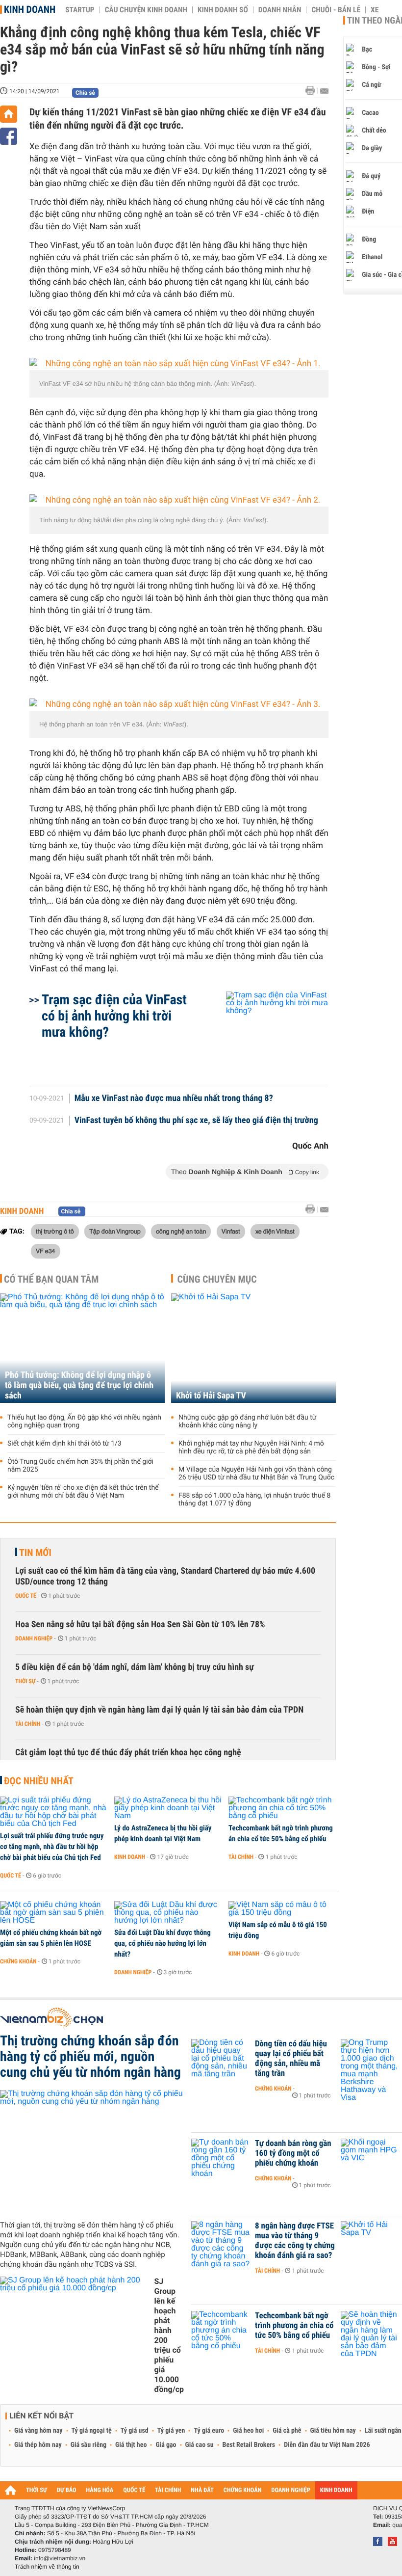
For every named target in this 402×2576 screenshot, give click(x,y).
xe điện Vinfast (275, 1231)
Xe (375, 10)
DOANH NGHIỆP (290, 2490)
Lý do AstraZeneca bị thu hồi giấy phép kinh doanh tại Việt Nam (163, 1833)
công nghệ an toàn (181, 1231)
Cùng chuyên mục (217, 1279)
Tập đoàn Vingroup (115, 1231)
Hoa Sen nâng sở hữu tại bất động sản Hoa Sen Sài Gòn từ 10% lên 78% (140, 1624)
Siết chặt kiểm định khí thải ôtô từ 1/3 (64, 1444)
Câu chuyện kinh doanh (146, 10)
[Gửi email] (324, 91)
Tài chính (28, 1724)
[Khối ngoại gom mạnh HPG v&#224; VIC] (370, 2158)
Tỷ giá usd (135, 2431)
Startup (80, 10)
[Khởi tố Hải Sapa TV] (253, 1348)
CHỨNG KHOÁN (243, 2490)
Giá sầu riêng (88, 2445)
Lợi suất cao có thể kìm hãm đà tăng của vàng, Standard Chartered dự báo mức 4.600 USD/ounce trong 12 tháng (165, 1576)
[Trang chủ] (9, 114)
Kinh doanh (30, 9)
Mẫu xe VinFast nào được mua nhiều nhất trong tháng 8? (174, 1099)
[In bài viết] (313, 91)
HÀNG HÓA (100, 2490)
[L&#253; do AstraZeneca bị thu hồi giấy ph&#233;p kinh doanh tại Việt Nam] (168, 1808)
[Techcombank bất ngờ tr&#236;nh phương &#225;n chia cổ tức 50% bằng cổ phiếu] (282, 1808)
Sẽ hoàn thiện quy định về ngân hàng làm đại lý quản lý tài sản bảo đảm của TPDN (159, 1710)
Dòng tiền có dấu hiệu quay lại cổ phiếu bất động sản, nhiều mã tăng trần (291, 2059)
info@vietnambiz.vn (60, 2558)
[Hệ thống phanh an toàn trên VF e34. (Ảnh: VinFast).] (179, 705)
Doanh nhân (280, 10)
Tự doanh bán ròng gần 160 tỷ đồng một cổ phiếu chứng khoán (293, 2153)
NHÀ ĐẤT (202, 2490)
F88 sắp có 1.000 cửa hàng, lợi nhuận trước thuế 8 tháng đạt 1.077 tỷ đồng (254, 1500)
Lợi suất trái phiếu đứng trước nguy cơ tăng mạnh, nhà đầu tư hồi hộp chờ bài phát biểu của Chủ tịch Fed (52, 1847)
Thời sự (25, 1681)
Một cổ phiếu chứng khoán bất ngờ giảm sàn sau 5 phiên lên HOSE (51, 1938)
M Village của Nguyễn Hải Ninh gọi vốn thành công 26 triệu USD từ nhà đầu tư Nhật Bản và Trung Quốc (256, 1474)
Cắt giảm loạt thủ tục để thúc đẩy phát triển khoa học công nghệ (128, 1753)
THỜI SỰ (37, 2490)
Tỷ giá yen (171, 2431)
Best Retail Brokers (249, 2445)
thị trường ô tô (55, 1231)
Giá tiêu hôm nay (333, 2431)
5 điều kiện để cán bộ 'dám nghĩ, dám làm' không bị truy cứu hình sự (135, 1667)
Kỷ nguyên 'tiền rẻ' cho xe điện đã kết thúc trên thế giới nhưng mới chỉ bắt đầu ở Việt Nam (83, 1492)
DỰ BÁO (67, 2490)
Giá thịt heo (131, 2445)
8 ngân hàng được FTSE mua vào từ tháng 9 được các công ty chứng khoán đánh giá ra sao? (295, 2241)
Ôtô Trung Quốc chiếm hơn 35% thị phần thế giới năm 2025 (80, 1466)
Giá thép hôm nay (38, 2445)
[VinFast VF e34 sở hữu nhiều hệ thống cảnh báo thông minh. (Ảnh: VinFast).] (179, 364)
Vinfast (231, 1231)
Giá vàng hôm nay (38, 2431)
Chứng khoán (18, 1961)
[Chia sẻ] (9, 136)
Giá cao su (200, 2445)
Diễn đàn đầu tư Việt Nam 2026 (327, 2445)
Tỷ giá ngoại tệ (92, 2431)
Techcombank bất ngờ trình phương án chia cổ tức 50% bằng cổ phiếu (281, 1833)
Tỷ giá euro (209, 2431)
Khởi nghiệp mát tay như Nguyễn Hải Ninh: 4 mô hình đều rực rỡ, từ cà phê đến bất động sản (251, 1448)
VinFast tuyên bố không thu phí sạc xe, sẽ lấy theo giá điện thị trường (196, 1121)
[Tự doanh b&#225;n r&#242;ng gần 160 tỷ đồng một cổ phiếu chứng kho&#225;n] (221, 2158)
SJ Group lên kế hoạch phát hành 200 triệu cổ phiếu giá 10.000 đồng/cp (169, 2335)
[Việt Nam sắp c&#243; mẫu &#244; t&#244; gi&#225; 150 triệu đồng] (282, 1909)
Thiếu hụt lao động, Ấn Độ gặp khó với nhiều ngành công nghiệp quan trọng (84, 1422)
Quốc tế (26, 1596)
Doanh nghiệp (34, 1638)
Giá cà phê (287, 2431)
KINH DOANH (336, 2490)
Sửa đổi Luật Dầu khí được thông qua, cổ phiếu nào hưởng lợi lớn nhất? (163, 1943)
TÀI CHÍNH (168, 2490)
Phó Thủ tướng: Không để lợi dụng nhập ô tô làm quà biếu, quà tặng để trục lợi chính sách (79, 1385)
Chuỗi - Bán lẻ (336, 10)
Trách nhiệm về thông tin (47, 2567)
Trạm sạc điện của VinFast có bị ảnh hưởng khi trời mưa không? (114, 1016)
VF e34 (46, 1251)
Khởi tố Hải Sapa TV (211, 1396)
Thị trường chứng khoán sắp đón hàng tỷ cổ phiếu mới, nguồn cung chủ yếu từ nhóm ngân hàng (90, 2057)
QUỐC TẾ (134, 2490)
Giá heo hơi (248, 2431)
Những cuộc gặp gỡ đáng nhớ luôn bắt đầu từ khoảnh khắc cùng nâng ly (247, 1422)
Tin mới (35, 1553)
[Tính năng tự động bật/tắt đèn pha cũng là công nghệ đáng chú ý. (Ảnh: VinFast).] (179, 500)
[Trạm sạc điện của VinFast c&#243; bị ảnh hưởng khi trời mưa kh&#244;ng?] (265, 1034)
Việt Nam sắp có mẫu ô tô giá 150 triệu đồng (278, 1930)
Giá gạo (166, 2445)
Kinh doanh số (223, 10)
